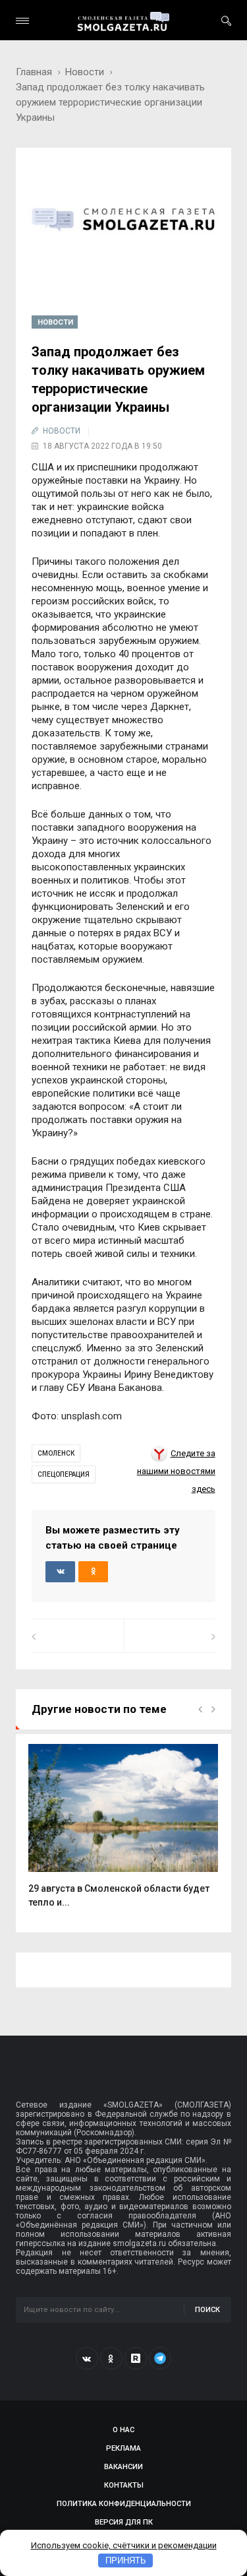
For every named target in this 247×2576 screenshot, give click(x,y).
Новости (85, 72)
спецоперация (64, 1474)
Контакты (124, 2485)
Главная (34, 72)
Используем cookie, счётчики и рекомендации (124, 2545)
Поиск (207, 2310)
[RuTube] (136, 2358)
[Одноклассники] (111, 2358)
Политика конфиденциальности (124, 2504)
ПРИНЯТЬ (126, 2560)
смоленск (56, 1453)
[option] (123, 1833)
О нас (123, 2430)
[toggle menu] (22, 21)
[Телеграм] (160, 2358)
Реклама (123, 2448)
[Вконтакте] (87, 2358)
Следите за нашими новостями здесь (176, 1471)
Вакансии (123, 2467)
